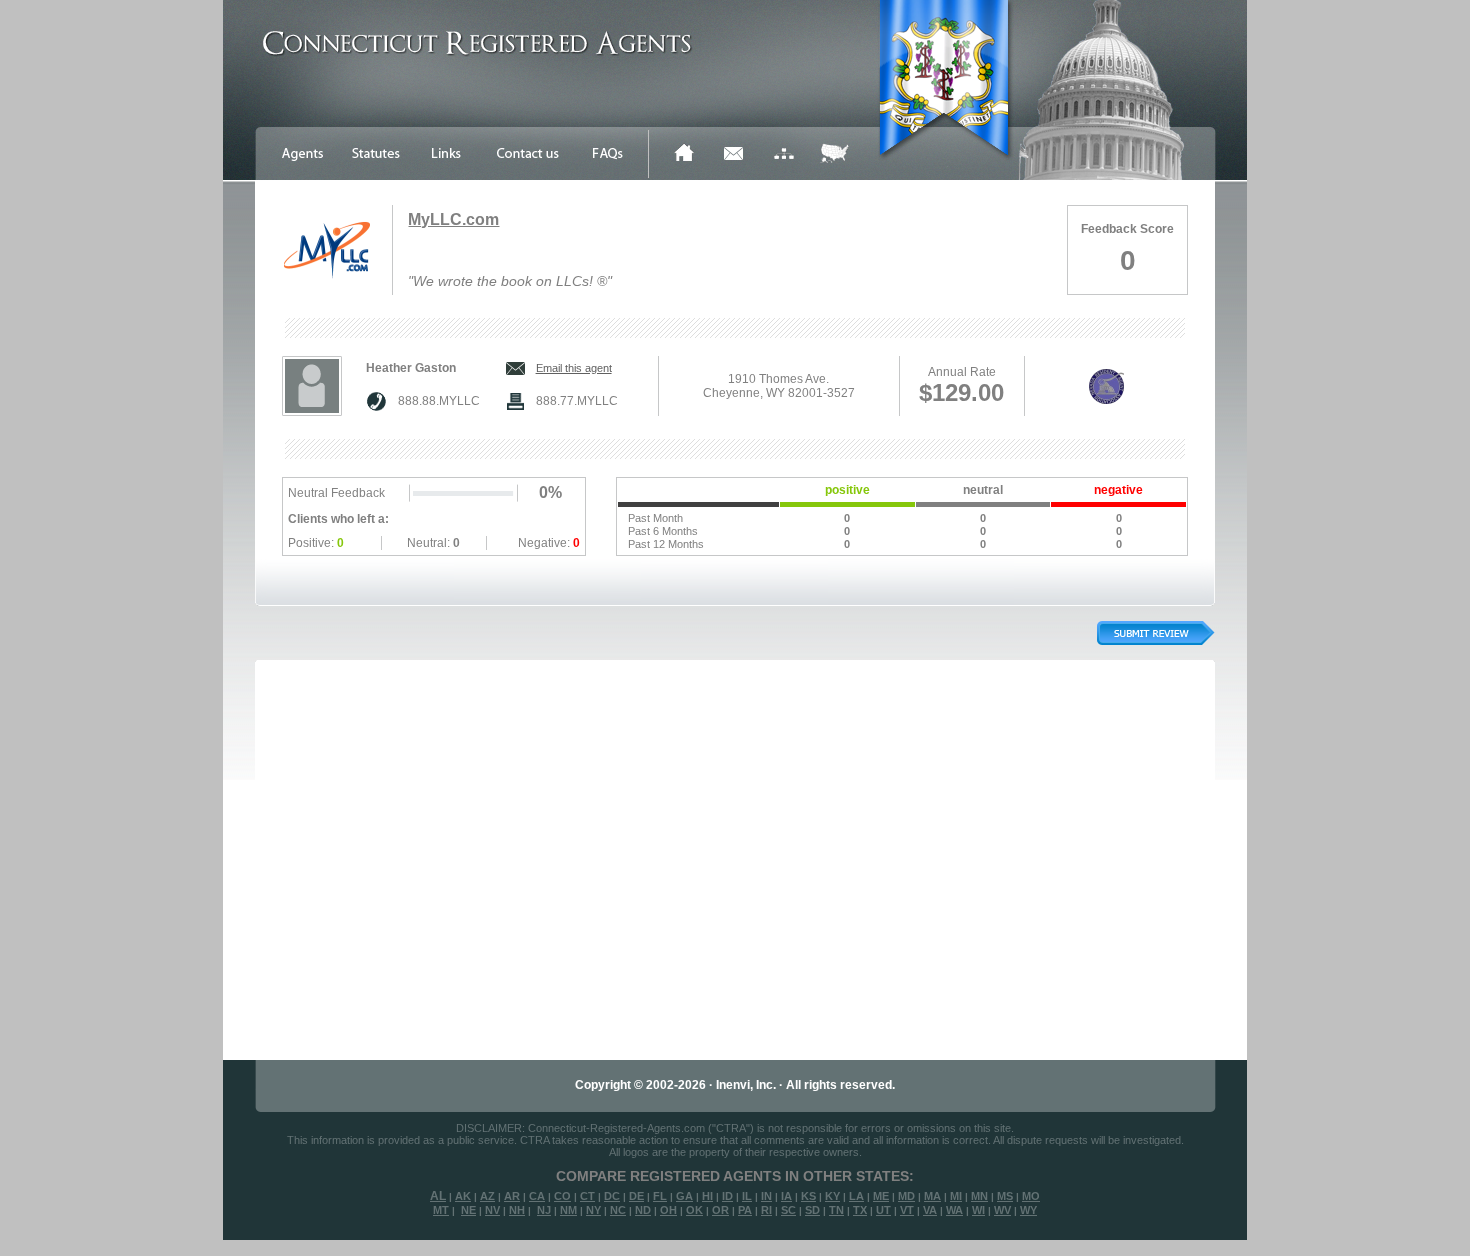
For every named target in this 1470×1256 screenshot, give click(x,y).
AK (463, 1196)
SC (788, 1210)
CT (587, 1196)
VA (930, 1210)
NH (517, 1210)
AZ (487, 1196)
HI (707, 1196)
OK (694, 1210)
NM (568, 1210)
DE (636, 1196)
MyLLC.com (453, 219)
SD (812, 1210)
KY (832, 1196)
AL (438, 1196)
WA (954, 1210)
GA (684, 1196)
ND (643, 1210)
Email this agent (574, 368)
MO (1031, 1196)
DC (612, 1196)
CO (562, 1196)
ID (727, 1196)
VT (907, 1210)
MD (906, 1196)
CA (537, 1196)
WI (978, 1210)
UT (883, 1210)
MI (956, 1196)
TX (860, 1210)
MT (441, 1210)
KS (808, 1196)
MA (932, 1196)
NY (593, 1210)
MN (979, 1196)
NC (618, 1210)
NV (492, 1210)
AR (512, 1196)
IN (766, 1196)
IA (786, 1196)
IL (747, 1196)
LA (856, 1196)
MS (1005, 1196)
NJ (544, 1210)
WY (1028, 1210)
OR (720, 1210)
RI (766, 1210)
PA (745, 1210)
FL (660, 1196)
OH (668, 1210)
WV (1002, 1210)
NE (468, 1210)
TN (836, 1210)
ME (881, 1196)
